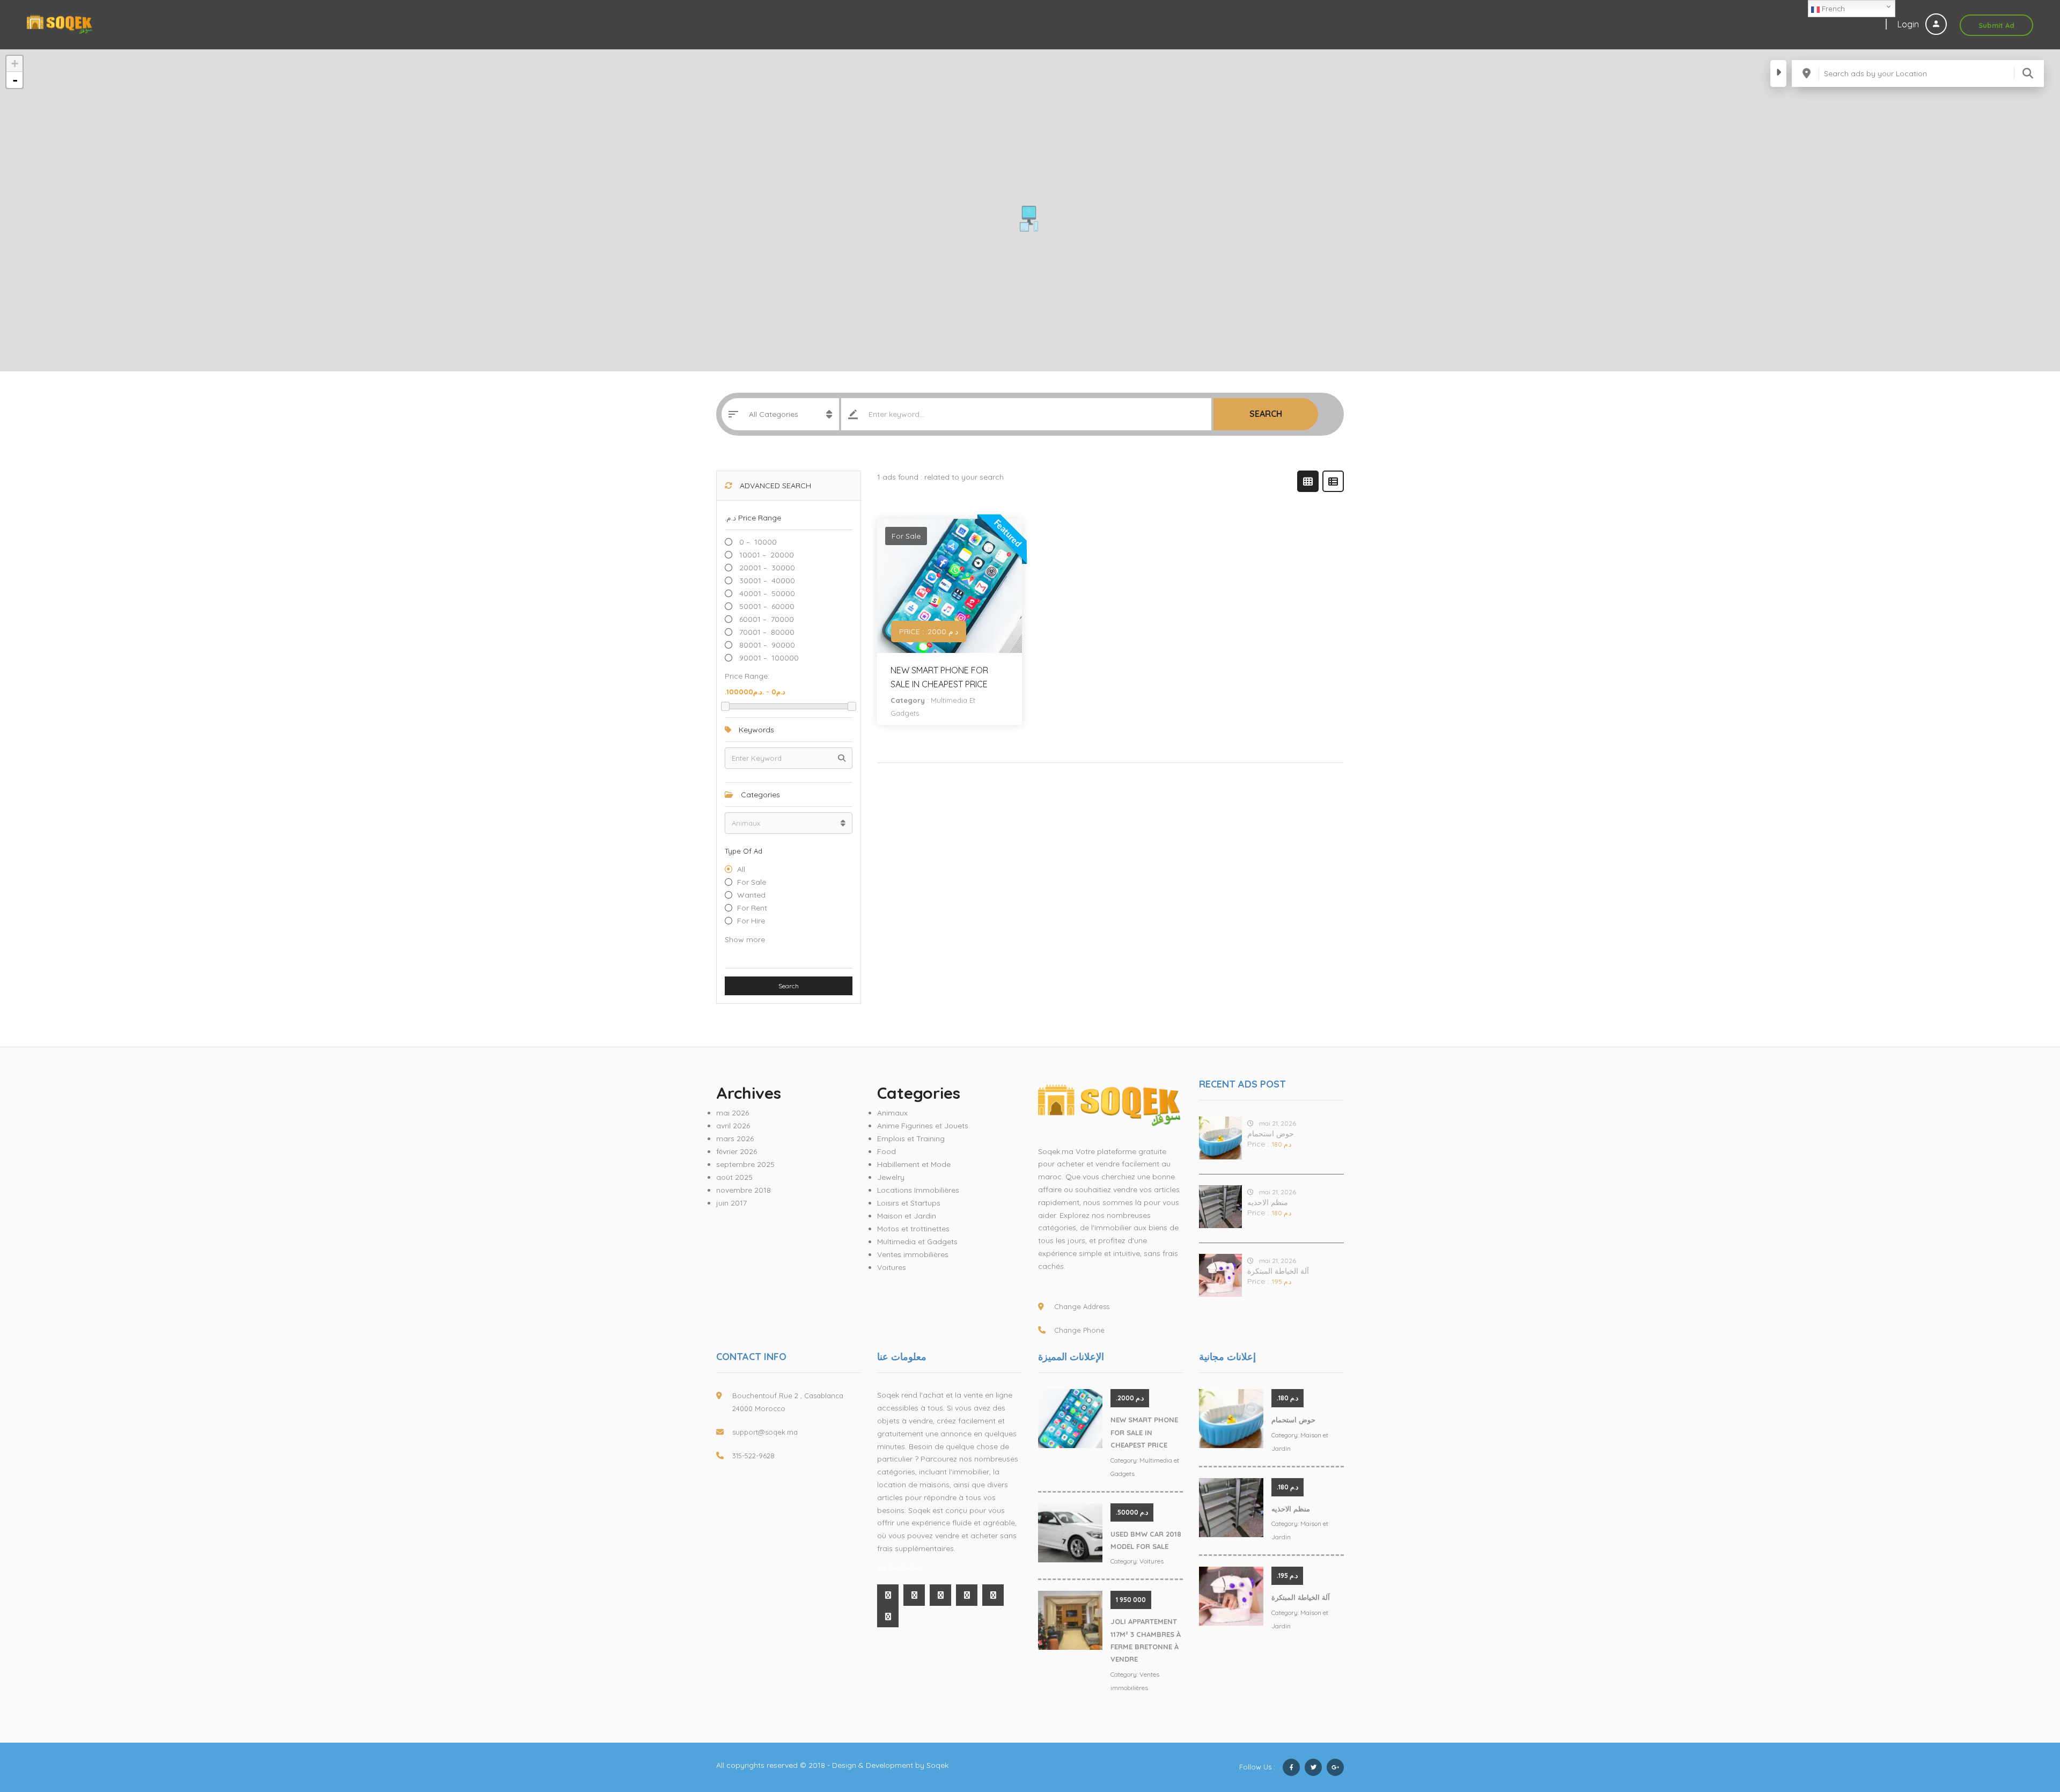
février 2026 (737, 1151)
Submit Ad (1996, 25)
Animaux (892, 1113)
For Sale (752, 882)
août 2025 (734, 1177)
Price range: (747, 676)
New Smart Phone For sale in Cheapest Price (1144, 1432)
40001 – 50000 (766, 593)
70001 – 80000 (766, 632)
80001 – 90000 (766, 645)
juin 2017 (731, 1203)
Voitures (892, 1267)
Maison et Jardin (907, 1216)
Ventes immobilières (913, 1254)
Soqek (937, 1765)
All (741, 869)
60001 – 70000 (766, 619)
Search (1266, 414)
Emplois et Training (911, 1139)
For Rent (752, 908)
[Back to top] (2025, 1725)
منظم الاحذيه (1268, 1202)
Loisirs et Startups (909, 1203)
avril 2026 (733, 1126)
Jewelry (891, 1177)
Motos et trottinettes (913, 1229)
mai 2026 (733, 1113)
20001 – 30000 (766, 568)
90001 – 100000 (768, 658)
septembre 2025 (745, 1164)
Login (1909, 24)
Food (886, 1151)
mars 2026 (735, 1139)
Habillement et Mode (914, 1164)
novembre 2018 (744, 1190)
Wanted (751, 895)
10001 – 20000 (766, 555)
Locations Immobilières (918, 1190)
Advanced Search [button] (774, 486)
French (1832, 9)
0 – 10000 (757, 542)
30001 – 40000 (766, 581)
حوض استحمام (1271, 1134)
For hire (751, 921)
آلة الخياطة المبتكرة (1278, 1271)
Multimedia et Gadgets (917, 1242)
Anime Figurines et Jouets (923, 1126)
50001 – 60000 (766, 606)
